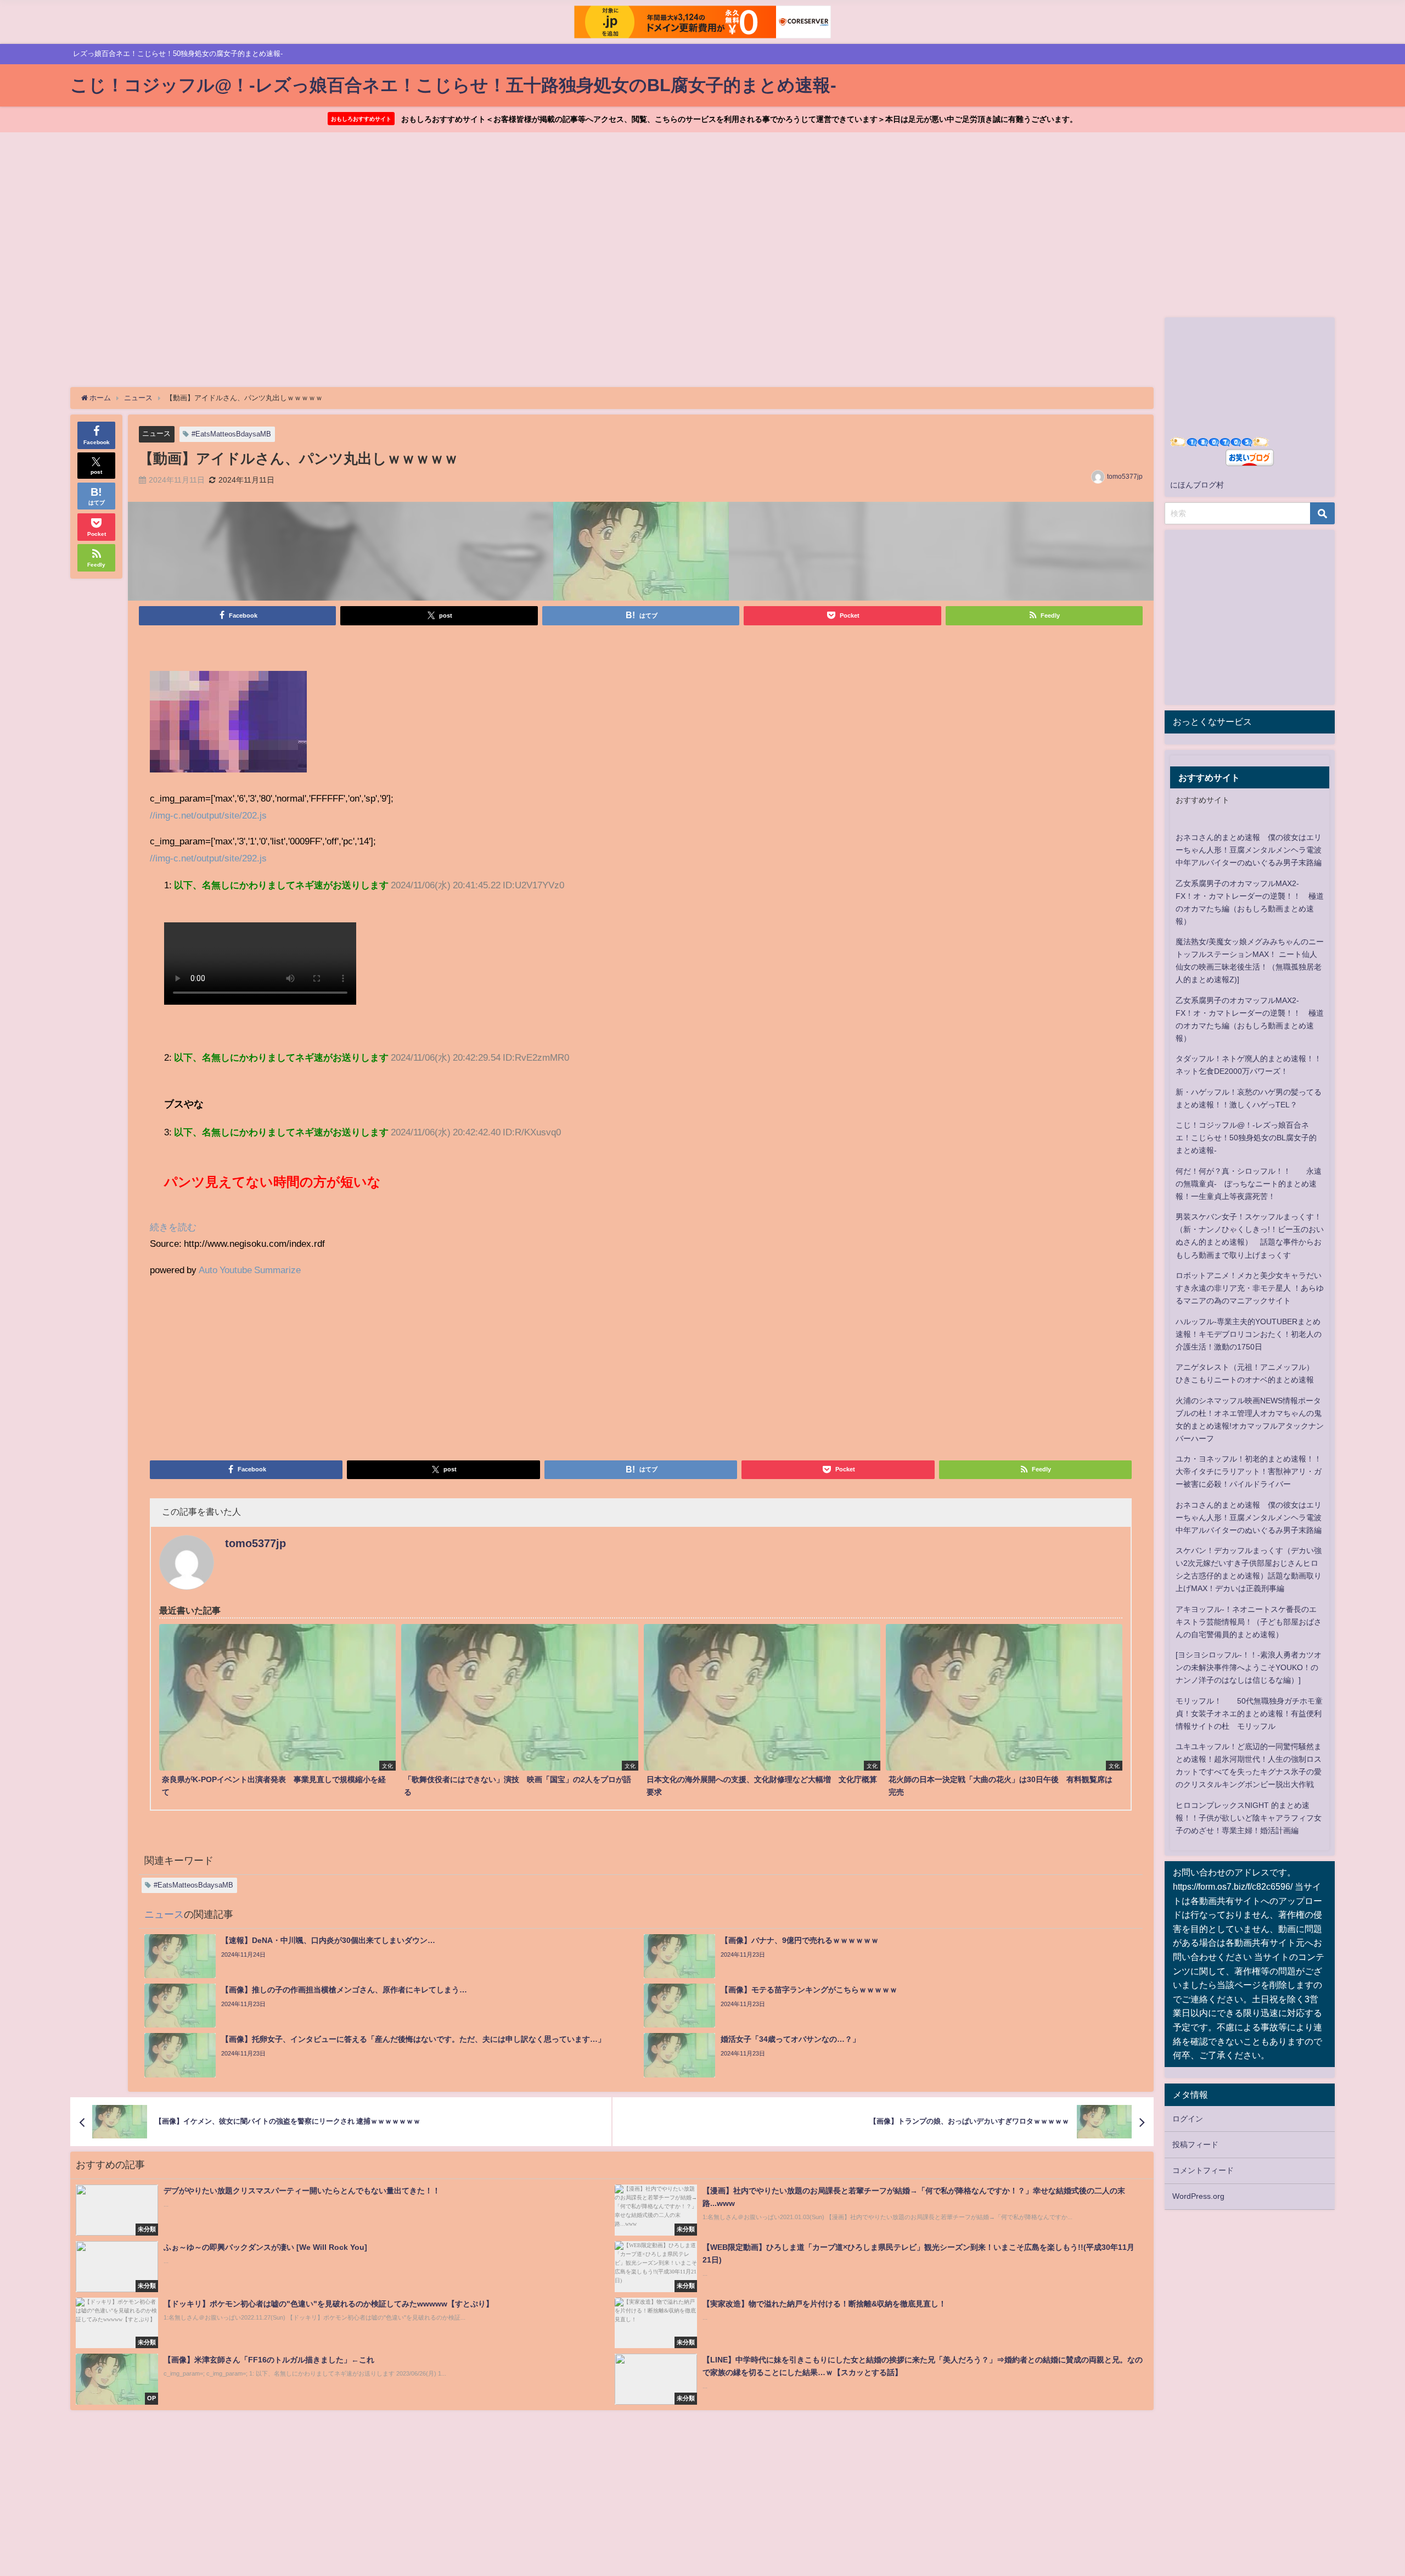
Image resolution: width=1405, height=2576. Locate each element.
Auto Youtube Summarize (250, 1270)
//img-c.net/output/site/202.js (208, 815)
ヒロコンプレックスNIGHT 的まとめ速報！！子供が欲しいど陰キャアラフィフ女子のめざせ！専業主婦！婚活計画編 (1249, 1818)
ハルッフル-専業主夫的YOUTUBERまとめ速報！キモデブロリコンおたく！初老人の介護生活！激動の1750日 (1249, 1334)
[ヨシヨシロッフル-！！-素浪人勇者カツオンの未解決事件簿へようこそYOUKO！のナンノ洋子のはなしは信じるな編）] (1249, 1667)
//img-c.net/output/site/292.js (208, 858)
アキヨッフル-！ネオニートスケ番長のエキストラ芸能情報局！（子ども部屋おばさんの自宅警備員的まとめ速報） (1249, 1622)
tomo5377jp (1125, 477)
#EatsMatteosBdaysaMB (231, 434)
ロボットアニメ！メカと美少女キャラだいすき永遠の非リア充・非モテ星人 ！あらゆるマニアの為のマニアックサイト (1250, 1288)
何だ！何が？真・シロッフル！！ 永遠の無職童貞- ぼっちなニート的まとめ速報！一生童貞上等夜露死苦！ (1249, 1184)
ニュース (156, 433)
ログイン (1188, 2119)
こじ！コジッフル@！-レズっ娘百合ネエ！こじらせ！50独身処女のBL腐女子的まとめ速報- (1246, 1138)
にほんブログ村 (1197, 485)
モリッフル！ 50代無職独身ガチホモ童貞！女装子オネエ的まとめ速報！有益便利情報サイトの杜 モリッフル (1249, 1713)
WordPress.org (1198, 2196)
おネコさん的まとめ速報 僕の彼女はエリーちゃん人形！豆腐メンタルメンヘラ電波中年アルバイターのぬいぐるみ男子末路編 (1249, 850)
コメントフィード (1203, 2170)
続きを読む (173, 1227)
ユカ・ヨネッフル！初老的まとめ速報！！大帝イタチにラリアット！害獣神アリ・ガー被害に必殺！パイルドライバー (1249, 1471)
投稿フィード (1195, 2144)
